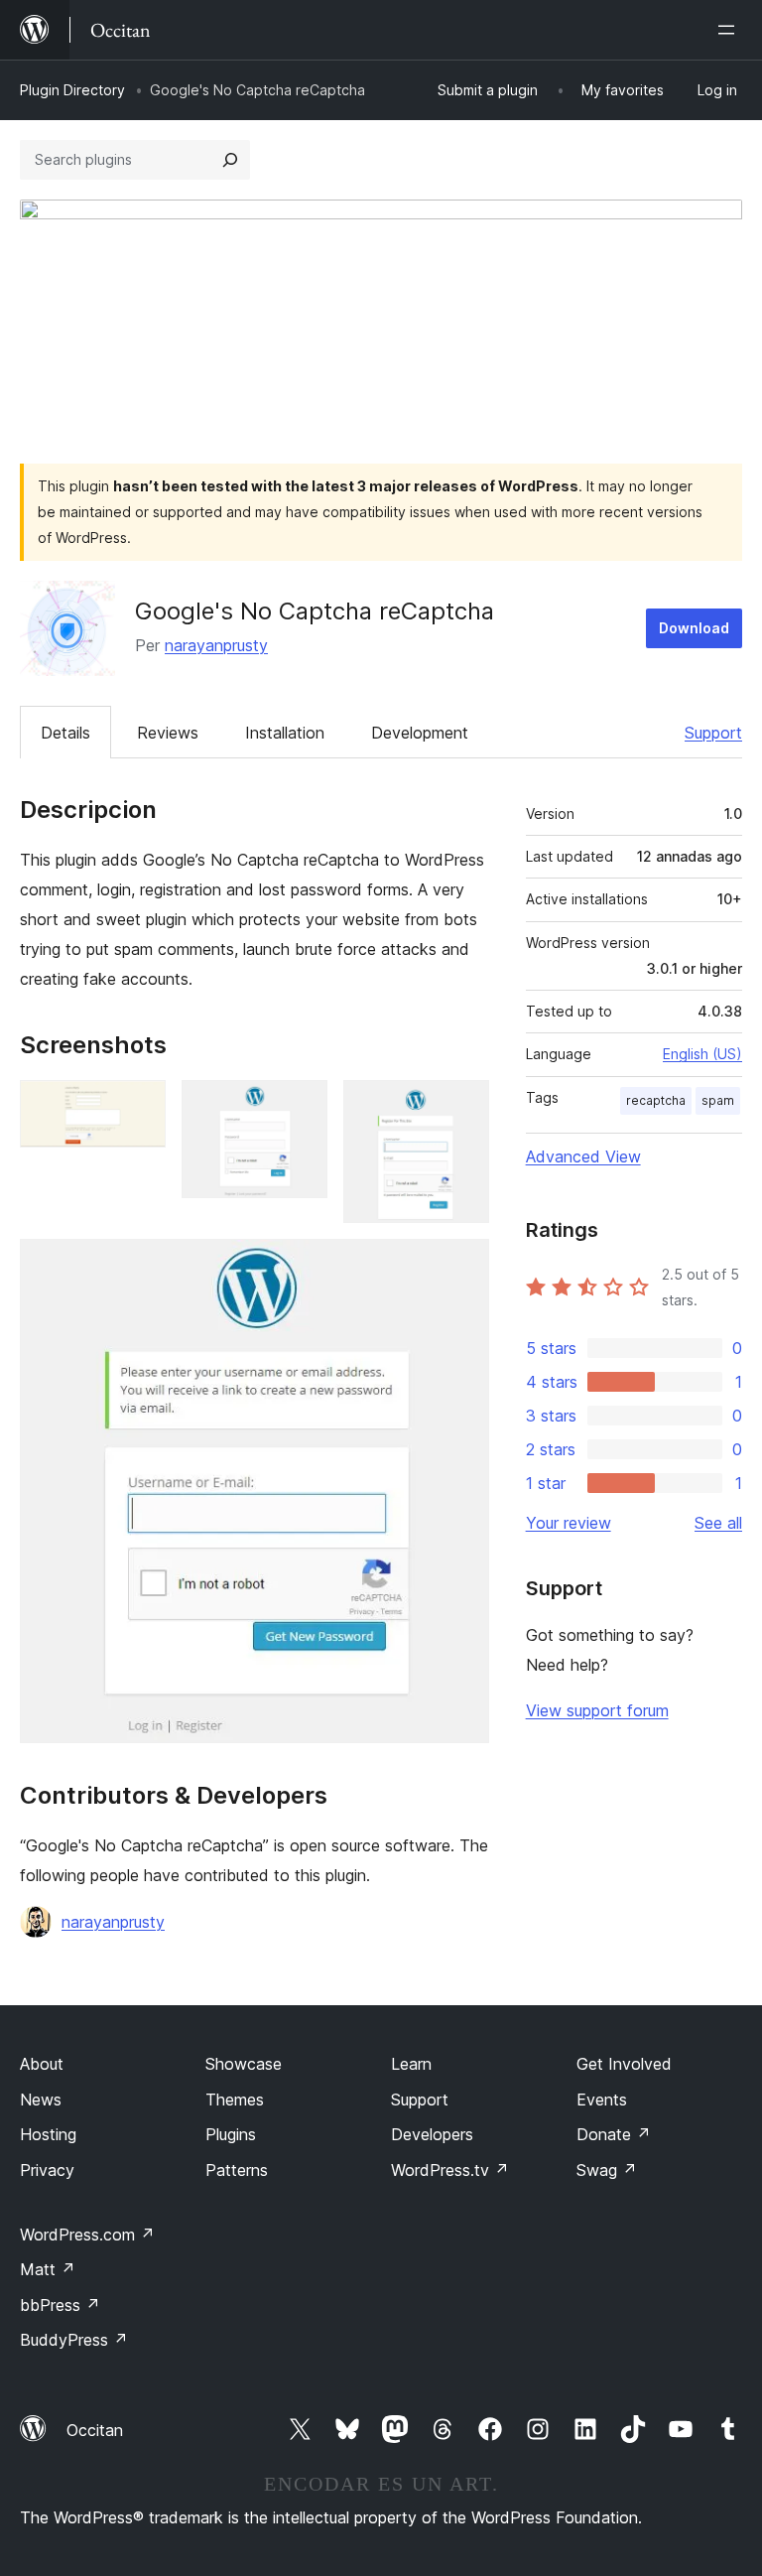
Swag (607, 2170)
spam (718, 1100)
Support (713, 733)
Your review (569, 1523)
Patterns (237, 2170)
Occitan (95, 2430)
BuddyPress (74, 2340)
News (41, 2100)
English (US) (702, 1054)
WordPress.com (87, 2235)
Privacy (47, 2170)
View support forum (597, 1710)
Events (602, 2100)
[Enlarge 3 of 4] (462, 1107)
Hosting (48, 2134)
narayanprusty (216, 645)
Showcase (244, 2064)
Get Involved (624, 2064)
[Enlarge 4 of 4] (462, 1266)
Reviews (168, 733)
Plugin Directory (72, 90)
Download (694, 628)
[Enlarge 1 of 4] (139, 1107)
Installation (285, 733)
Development (420, 733)
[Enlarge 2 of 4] (301, 1107)
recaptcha (656, 1100)
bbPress (60, 2305)
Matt (48, 2269)
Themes (235, 2100)
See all (718, 1523)
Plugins (231, 2134)
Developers (432, 2134)
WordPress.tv (450, 2170)
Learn (411, 2064)
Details (65, 733)
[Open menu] (730, 30)
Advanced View (583, 1156)
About (42, 2064)
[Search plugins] (230, 160)
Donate (614, 2134)
